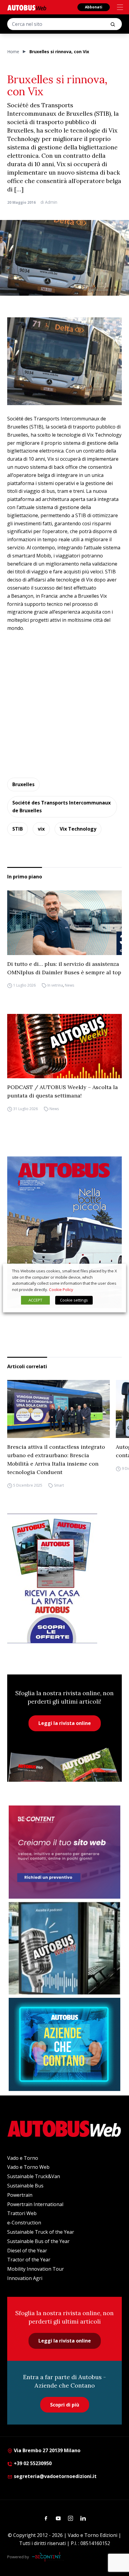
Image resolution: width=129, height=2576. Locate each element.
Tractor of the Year (29, 2260)
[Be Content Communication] (48, 2557)
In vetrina (55, 986)
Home (13, 52)
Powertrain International (35, 2204)
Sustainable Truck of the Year (41, 2232)
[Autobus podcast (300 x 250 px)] (64, 1948)
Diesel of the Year (27, 2251)
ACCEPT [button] (35, 1300)
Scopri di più (65, 2405)
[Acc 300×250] (64, 2044)
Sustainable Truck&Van (34, 2176)
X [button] (116, 1271)
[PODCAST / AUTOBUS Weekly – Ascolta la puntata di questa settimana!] (64, 1046)
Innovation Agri (25, 2278)
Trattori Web (22, 2213)
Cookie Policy (61, 1290)
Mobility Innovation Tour (36, 2269)
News (69, 986)
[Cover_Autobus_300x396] (64, 1232)
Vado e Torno (23, 2158)
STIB (18, 829)
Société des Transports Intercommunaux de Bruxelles (61, 807)
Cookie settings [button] (74, 1300)
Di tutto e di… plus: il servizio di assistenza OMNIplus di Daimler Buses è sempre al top (64, 968)
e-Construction (24, 2223)
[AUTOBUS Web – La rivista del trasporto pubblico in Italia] (27, 8)
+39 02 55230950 (32, 2463)
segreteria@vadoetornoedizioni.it (55, 2476)
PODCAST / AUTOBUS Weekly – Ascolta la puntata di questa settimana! (63, 1091)
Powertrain (20, 2195)
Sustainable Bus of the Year (38, 2241)
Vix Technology (78, 829)
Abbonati (94, 7)
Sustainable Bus (25, 2186)
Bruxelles (23, 784)
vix (41, 829)
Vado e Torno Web (28, 2167)
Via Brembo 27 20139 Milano (46, 2450)
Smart (59, 1485)
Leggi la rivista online (65, 1723)
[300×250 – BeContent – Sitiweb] (64, 1852)
